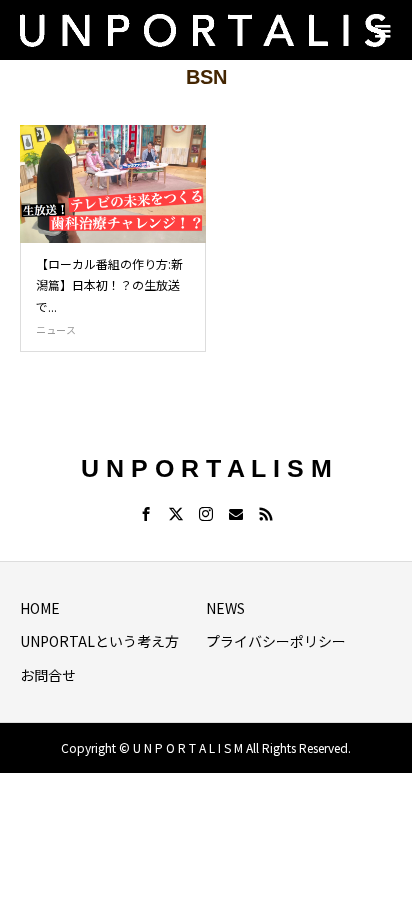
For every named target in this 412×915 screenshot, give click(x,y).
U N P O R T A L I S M (206, 468)
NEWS (225, 608)
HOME (40, 608)
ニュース (56, 329)
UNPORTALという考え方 (99, 641)
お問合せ (48, 675)
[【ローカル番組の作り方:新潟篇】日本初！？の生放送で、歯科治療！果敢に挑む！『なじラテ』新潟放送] (113, 184)
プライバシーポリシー (276, 641)
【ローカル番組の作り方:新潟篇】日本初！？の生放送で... (109, 285)
